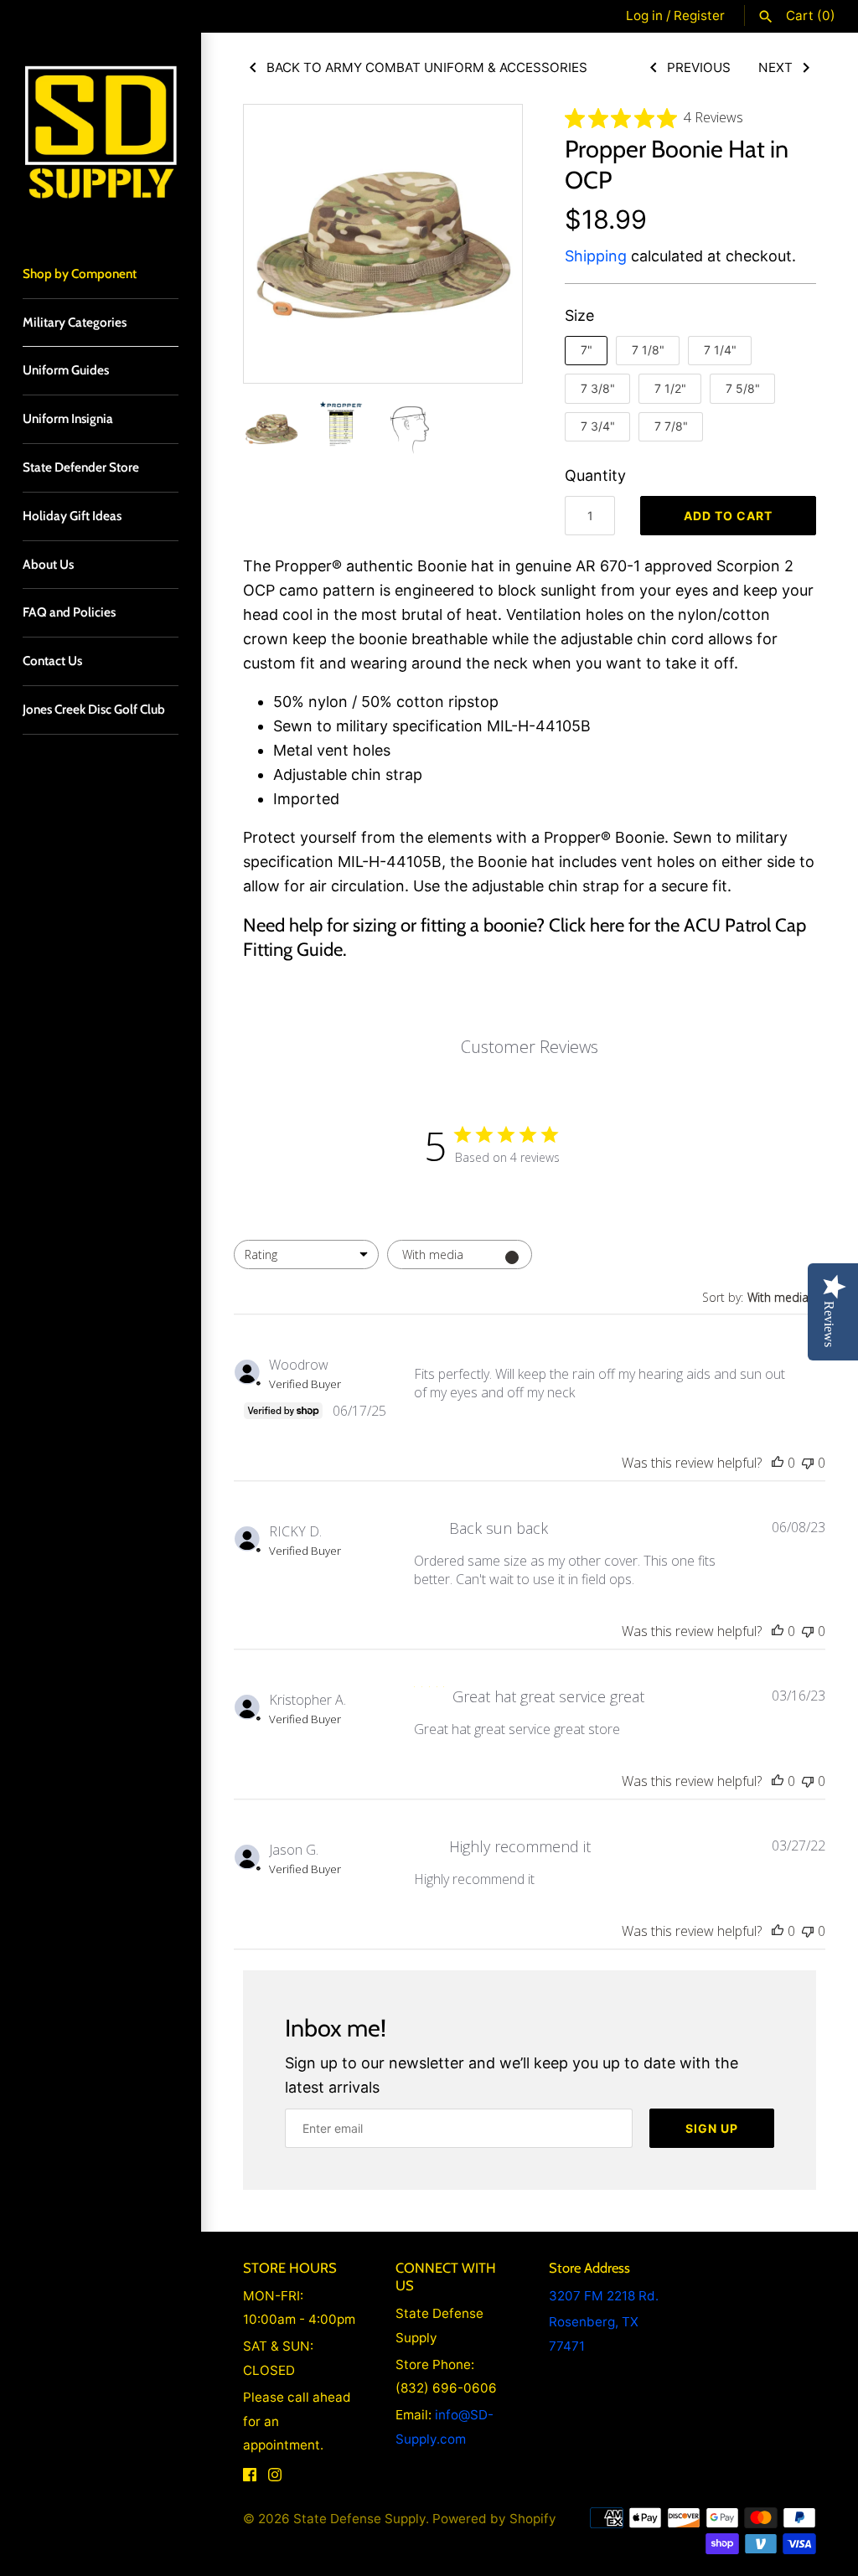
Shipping (596, 256)
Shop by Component (80, 274)
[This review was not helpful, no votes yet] (808, 1463)
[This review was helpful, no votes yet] (778, 1463)
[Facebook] (250, 2479)
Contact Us (52, 661)
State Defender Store (81, 467)
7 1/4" (720, 350)
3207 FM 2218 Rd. (604, 2296)
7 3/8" (598, 388)
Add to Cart (728, 516)
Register (699, 15)
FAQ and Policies (69, 612)
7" (587, 350)
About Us (48, 564)
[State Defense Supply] (101, 133)
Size (579, 315)
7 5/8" (743, 388)
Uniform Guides (66, 370)
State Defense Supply (359, 2519)
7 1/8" (648, 350)
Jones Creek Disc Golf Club (94, 709)
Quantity (595, 475)
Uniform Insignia (68, 418)
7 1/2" (670, 388)
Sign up (712, 2128)
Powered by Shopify (494, 2519)
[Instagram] (275, 2479)
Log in (644, 15)
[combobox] (306, 1254)
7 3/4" (598, 426)
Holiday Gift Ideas (72, 516)
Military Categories (75, 322)
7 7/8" (671, 426)
